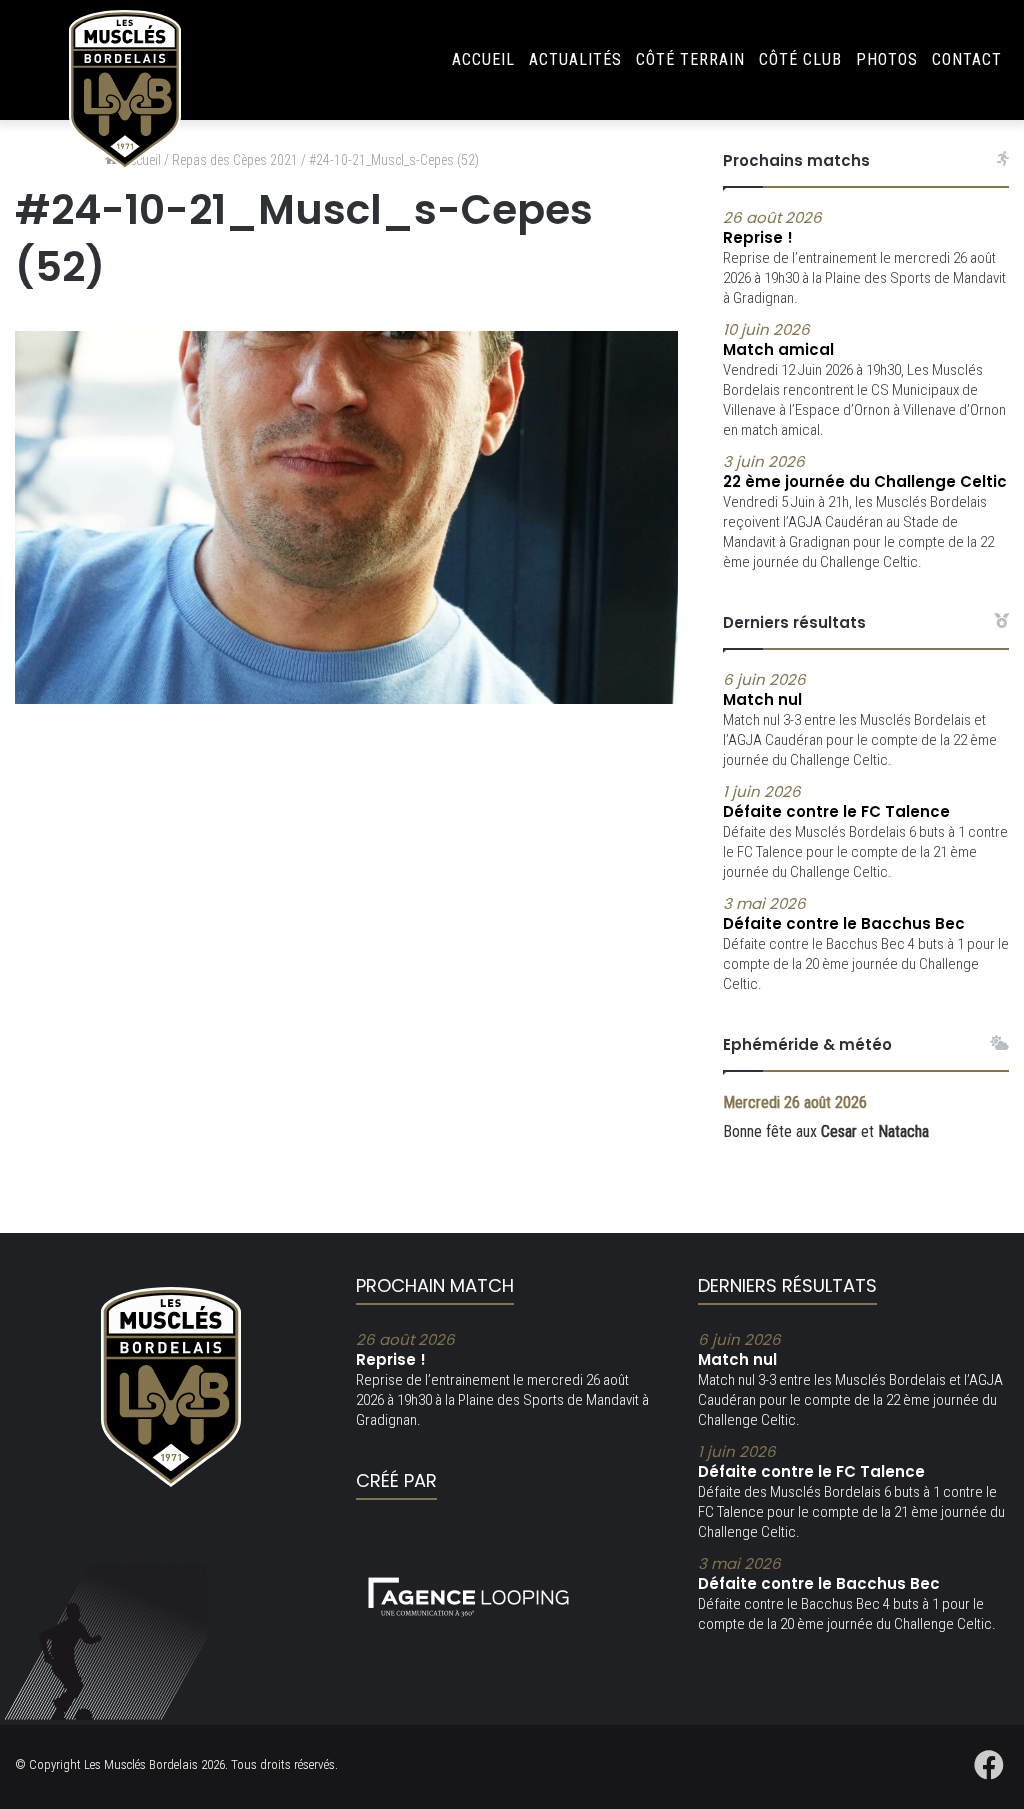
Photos (887, 59)
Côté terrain (690, 59)
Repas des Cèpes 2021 (235, 160)
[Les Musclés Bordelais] (125, 90)
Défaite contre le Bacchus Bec (844, 914)
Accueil (483, 59)
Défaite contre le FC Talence (836, 802)
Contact (967, 59)
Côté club (800, 59)
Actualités (575, 59)
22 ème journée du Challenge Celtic (865, 472)
